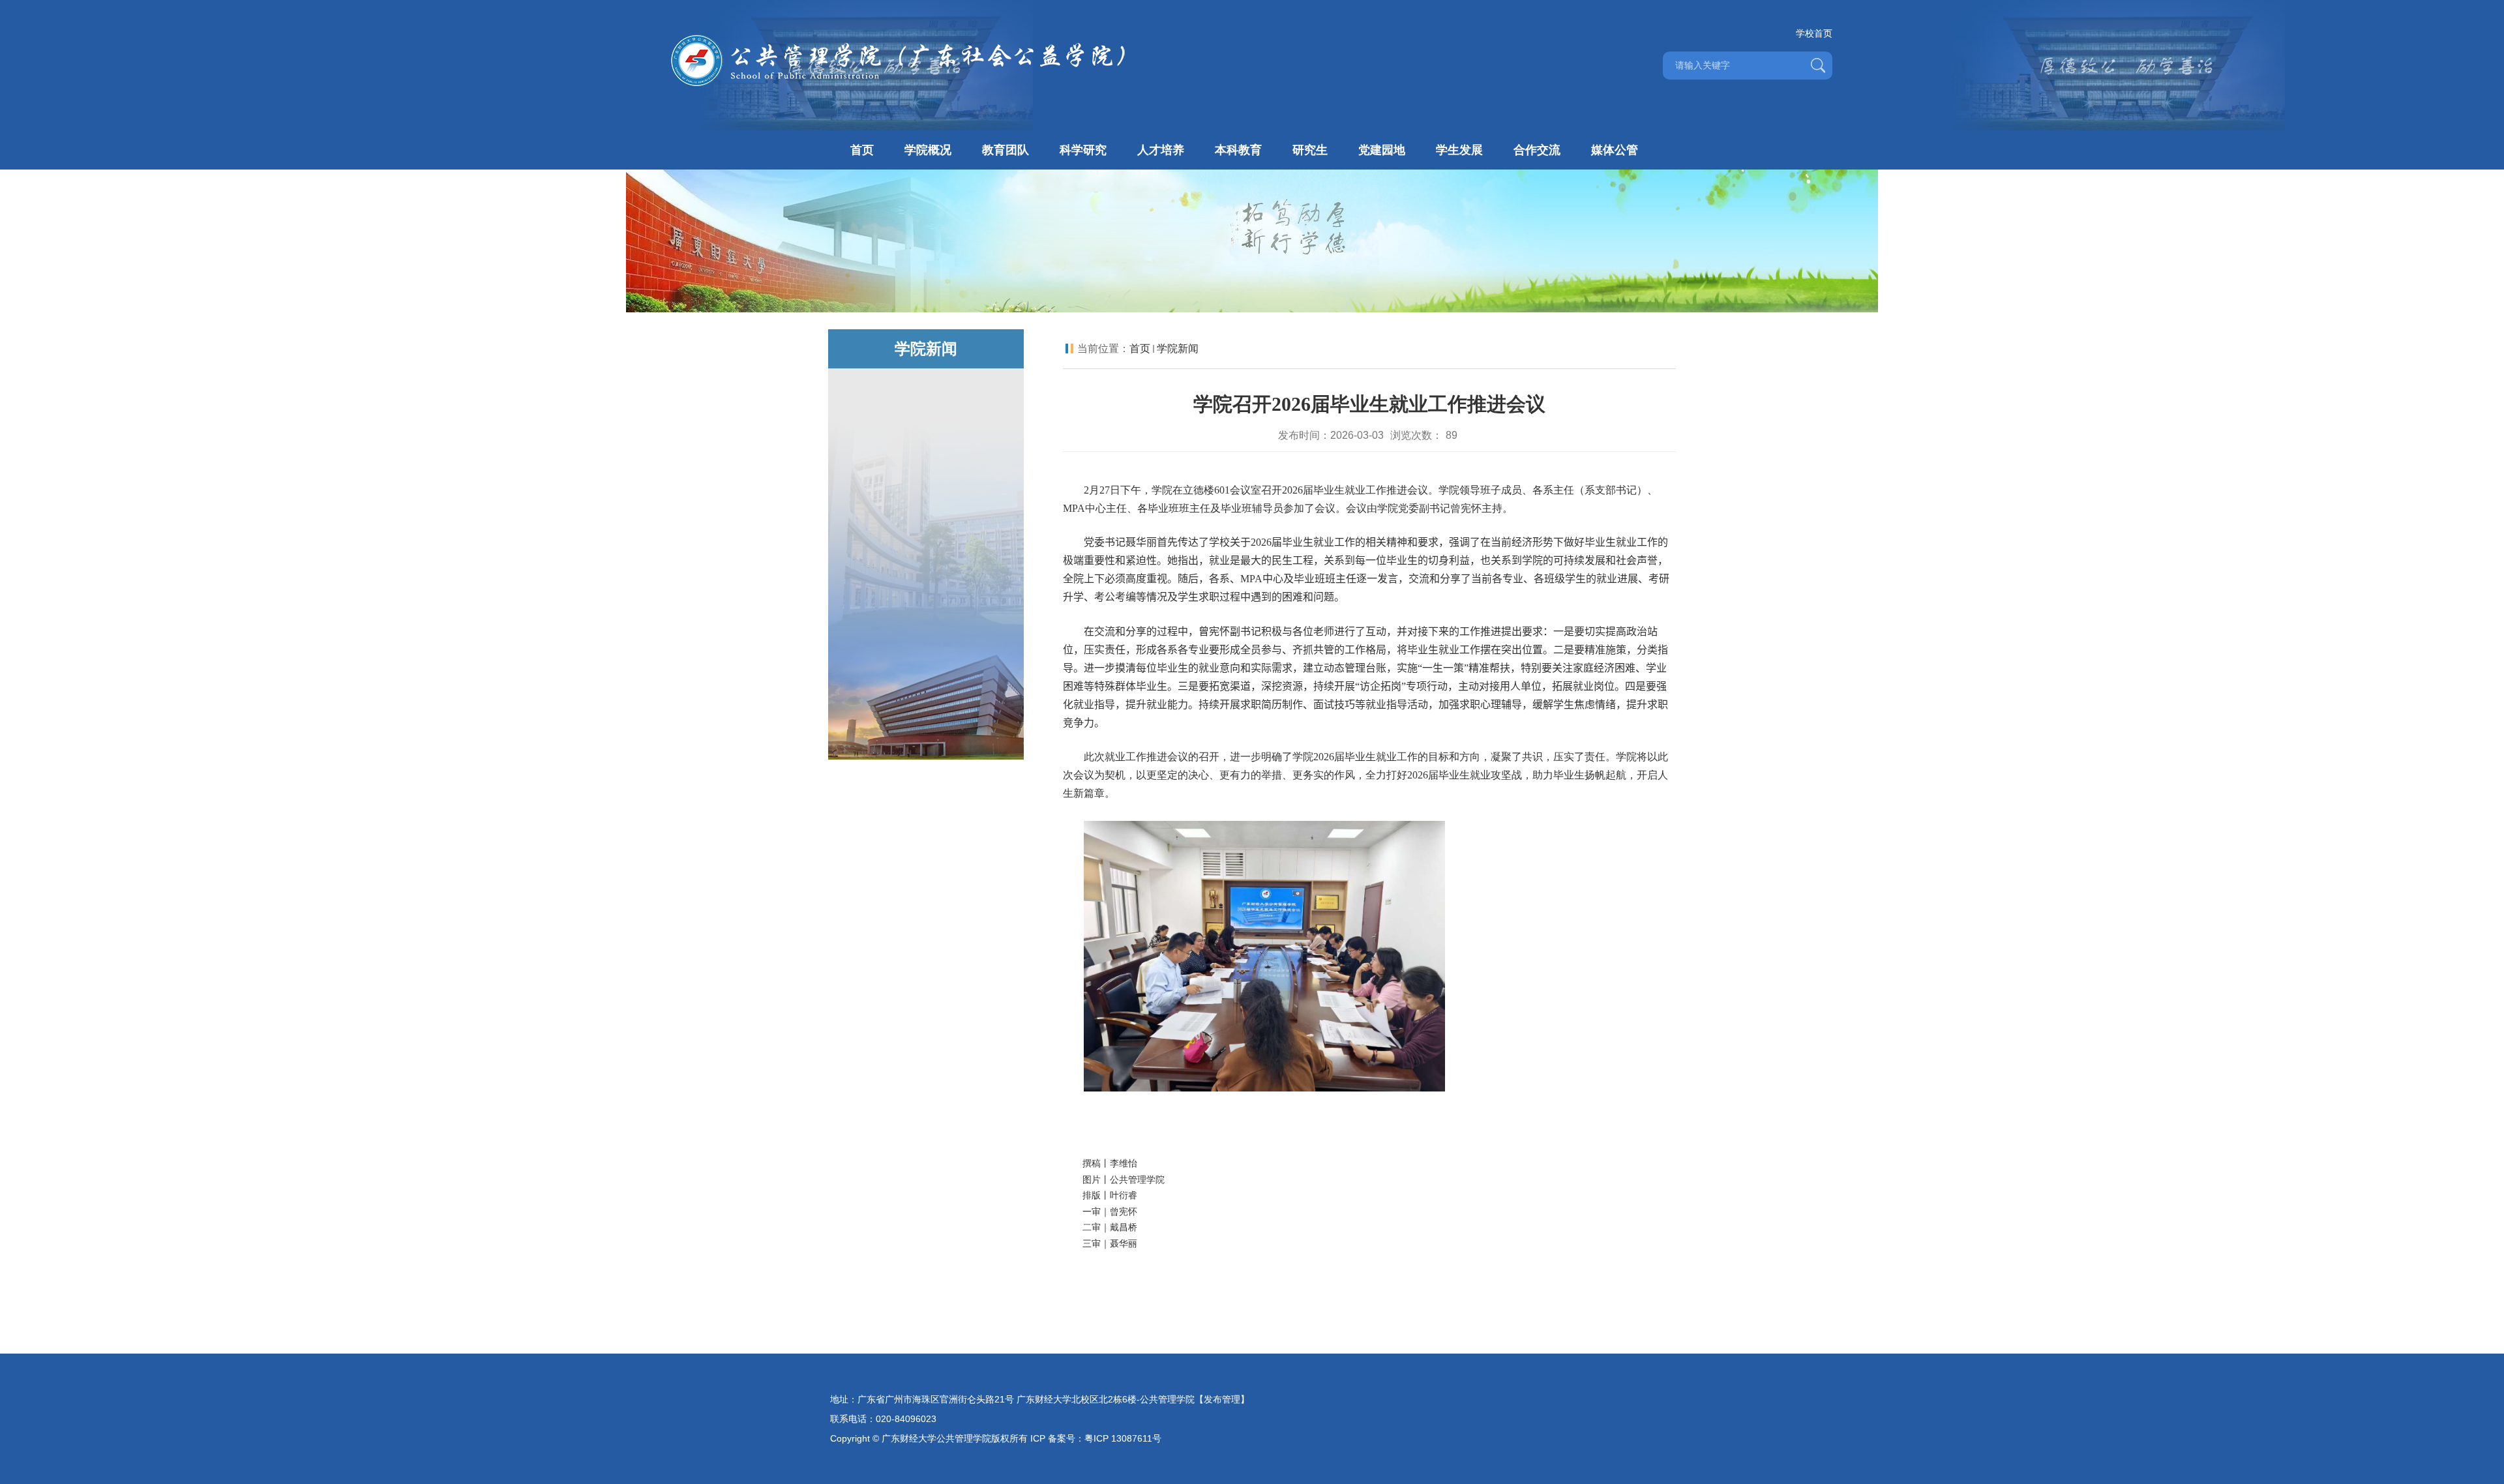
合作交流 (1537, 150)
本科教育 (1238, 150)
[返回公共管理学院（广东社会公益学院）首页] (898, 37)
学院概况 (928, 150)
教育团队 (1006, 150)
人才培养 (1161, 150)
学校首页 (1814, 33)
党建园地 (1382, 150)
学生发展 (1459, 150)
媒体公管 (1615, 150)
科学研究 (1083, 150)
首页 (862, 150)
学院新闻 (1178, 349)
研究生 (1310, 150)
